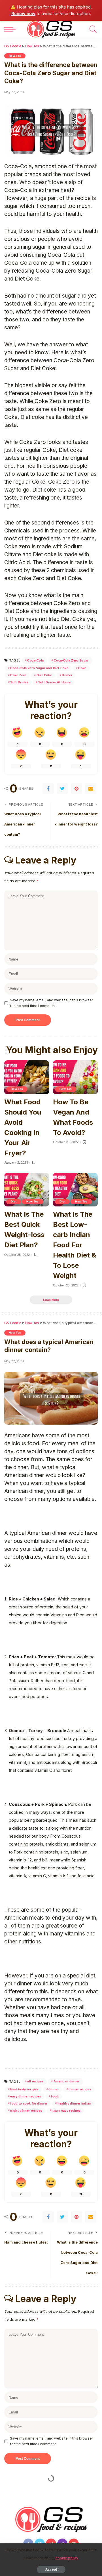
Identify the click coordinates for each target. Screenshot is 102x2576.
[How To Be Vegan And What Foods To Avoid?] (75, 1077)
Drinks (67, 675)
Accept (51, 2569)
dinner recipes (80, 2089)
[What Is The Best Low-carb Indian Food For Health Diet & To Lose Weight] (75, 1190)
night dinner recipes (26, 2110)
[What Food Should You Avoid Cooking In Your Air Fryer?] (27, 1077)
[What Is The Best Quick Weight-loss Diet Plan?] (27, 1190)
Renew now (23, 13)
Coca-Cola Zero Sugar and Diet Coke (39, 668)
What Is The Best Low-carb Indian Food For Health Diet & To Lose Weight (75, 1245)
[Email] (91, 789)
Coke (82, 668)
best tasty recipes (24, 2089)
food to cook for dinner (29, 2103)
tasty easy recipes (67, 2110)
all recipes (35, 2081)
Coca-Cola (35, 660)
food (55, 2096)
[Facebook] (48, 789)
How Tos (15, 56)
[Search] (92, 29)
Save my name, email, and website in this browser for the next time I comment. (51, 1003)
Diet (14, 1201)
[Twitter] (62, 789)
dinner (54, 2089)
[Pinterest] (76, 789)
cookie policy (67, 2558)
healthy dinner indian (74, 2103)
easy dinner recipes (26, 2096)
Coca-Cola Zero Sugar (71, 660)
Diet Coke (44, 675)
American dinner (67, 2081)
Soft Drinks (19, 682)
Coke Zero (18, 675)
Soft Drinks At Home (55, 682)
